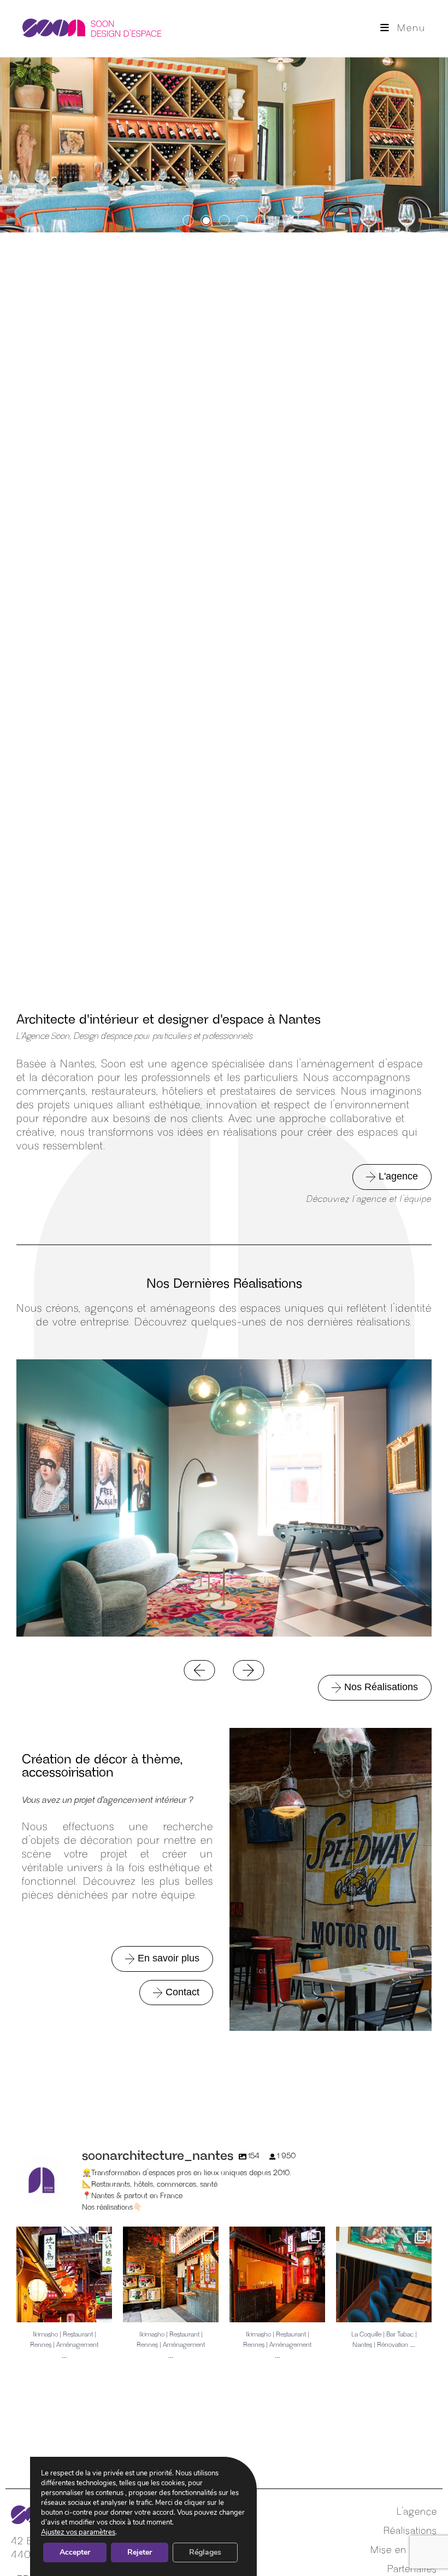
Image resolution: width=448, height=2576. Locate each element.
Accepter (75, 2552)
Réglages (205, 2552)
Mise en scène (404, 2550)
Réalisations (410, 2531)
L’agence (417, 2512)
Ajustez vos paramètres (78, 2532)
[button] (188, 221)
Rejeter (140, 2552)
